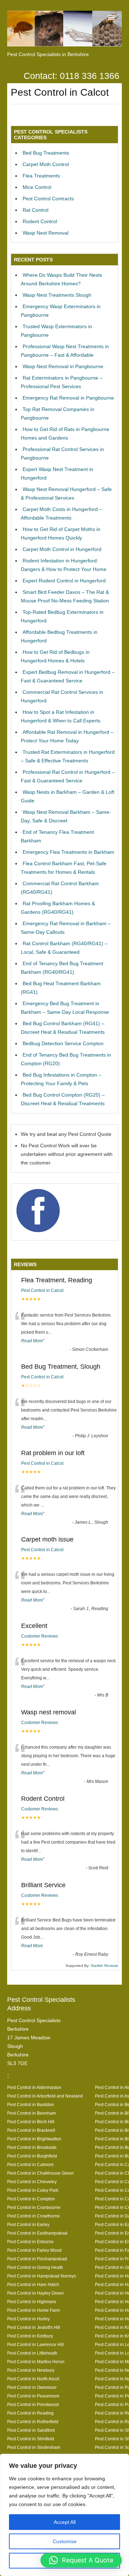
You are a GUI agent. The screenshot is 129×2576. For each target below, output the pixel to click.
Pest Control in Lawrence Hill (35, 2344)
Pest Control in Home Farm (34, 2310)
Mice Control (37, 187)
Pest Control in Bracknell (31, 2130)
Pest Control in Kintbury (30, 2336)
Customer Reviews (40, 1636)
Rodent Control (40, 221)
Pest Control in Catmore (30, 2164)
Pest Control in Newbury (31, 2370)
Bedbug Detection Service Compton (63, 1043)
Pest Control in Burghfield (32, 2156)
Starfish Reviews (104, 1966)
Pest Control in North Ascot (33, 2379)
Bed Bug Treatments (46, 153)
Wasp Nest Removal (46, 233)
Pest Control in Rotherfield (33, 2422)
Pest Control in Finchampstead (37, 2259)
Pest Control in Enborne (30, 2242)
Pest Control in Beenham (32, 2113)
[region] (64, 2515)
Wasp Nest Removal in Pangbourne (63, 366)
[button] (81, 2560)
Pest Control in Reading (30, 2413)
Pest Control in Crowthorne (34, 2216)
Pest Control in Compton (31, 2199)
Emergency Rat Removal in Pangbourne (68, 398)
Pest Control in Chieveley (32, 2182)
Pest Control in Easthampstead (37, 2233)
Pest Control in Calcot (42, 1290)
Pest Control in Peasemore (33, 2396)
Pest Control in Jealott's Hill (34, 2327)
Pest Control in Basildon (31, 2104)
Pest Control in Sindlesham (34, 2447)
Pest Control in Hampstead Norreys (42, 2276)
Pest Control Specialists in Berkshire (48, 54)
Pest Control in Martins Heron (36, 2362)
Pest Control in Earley (28, 2224)
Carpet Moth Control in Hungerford (62, 549)
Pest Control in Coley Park (33, 2190)
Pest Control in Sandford (31, 2430)
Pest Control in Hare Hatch (33, 2284)
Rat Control (35, 210)
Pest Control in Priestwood (33, 2404)
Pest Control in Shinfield (31, 2439)
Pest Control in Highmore (32, 2302)
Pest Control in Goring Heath (35, 2267)
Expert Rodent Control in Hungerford (64, 581)
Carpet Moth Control (46, 164)
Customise (65, 2541)
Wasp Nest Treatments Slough (57, 295)
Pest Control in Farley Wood (34, 2250)
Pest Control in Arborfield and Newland (45, 2096)
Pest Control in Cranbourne (34, 2207)
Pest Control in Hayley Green (35, 2293)
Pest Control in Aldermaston (34, 2087)
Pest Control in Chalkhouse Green (40, 2173)
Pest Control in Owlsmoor (32, 2387)
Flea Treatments (41, 176)
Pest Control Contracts (48, 199)
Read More (32, 1341)
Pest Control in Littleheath (32, 2353)
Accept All (65, 2522)
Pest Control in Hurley (28, 2319)
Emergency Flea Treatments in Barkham (68, 852)
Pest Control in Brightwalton (34, 2139)
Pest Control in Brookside (32, 2147)
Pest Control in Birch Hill (31, 2122)
